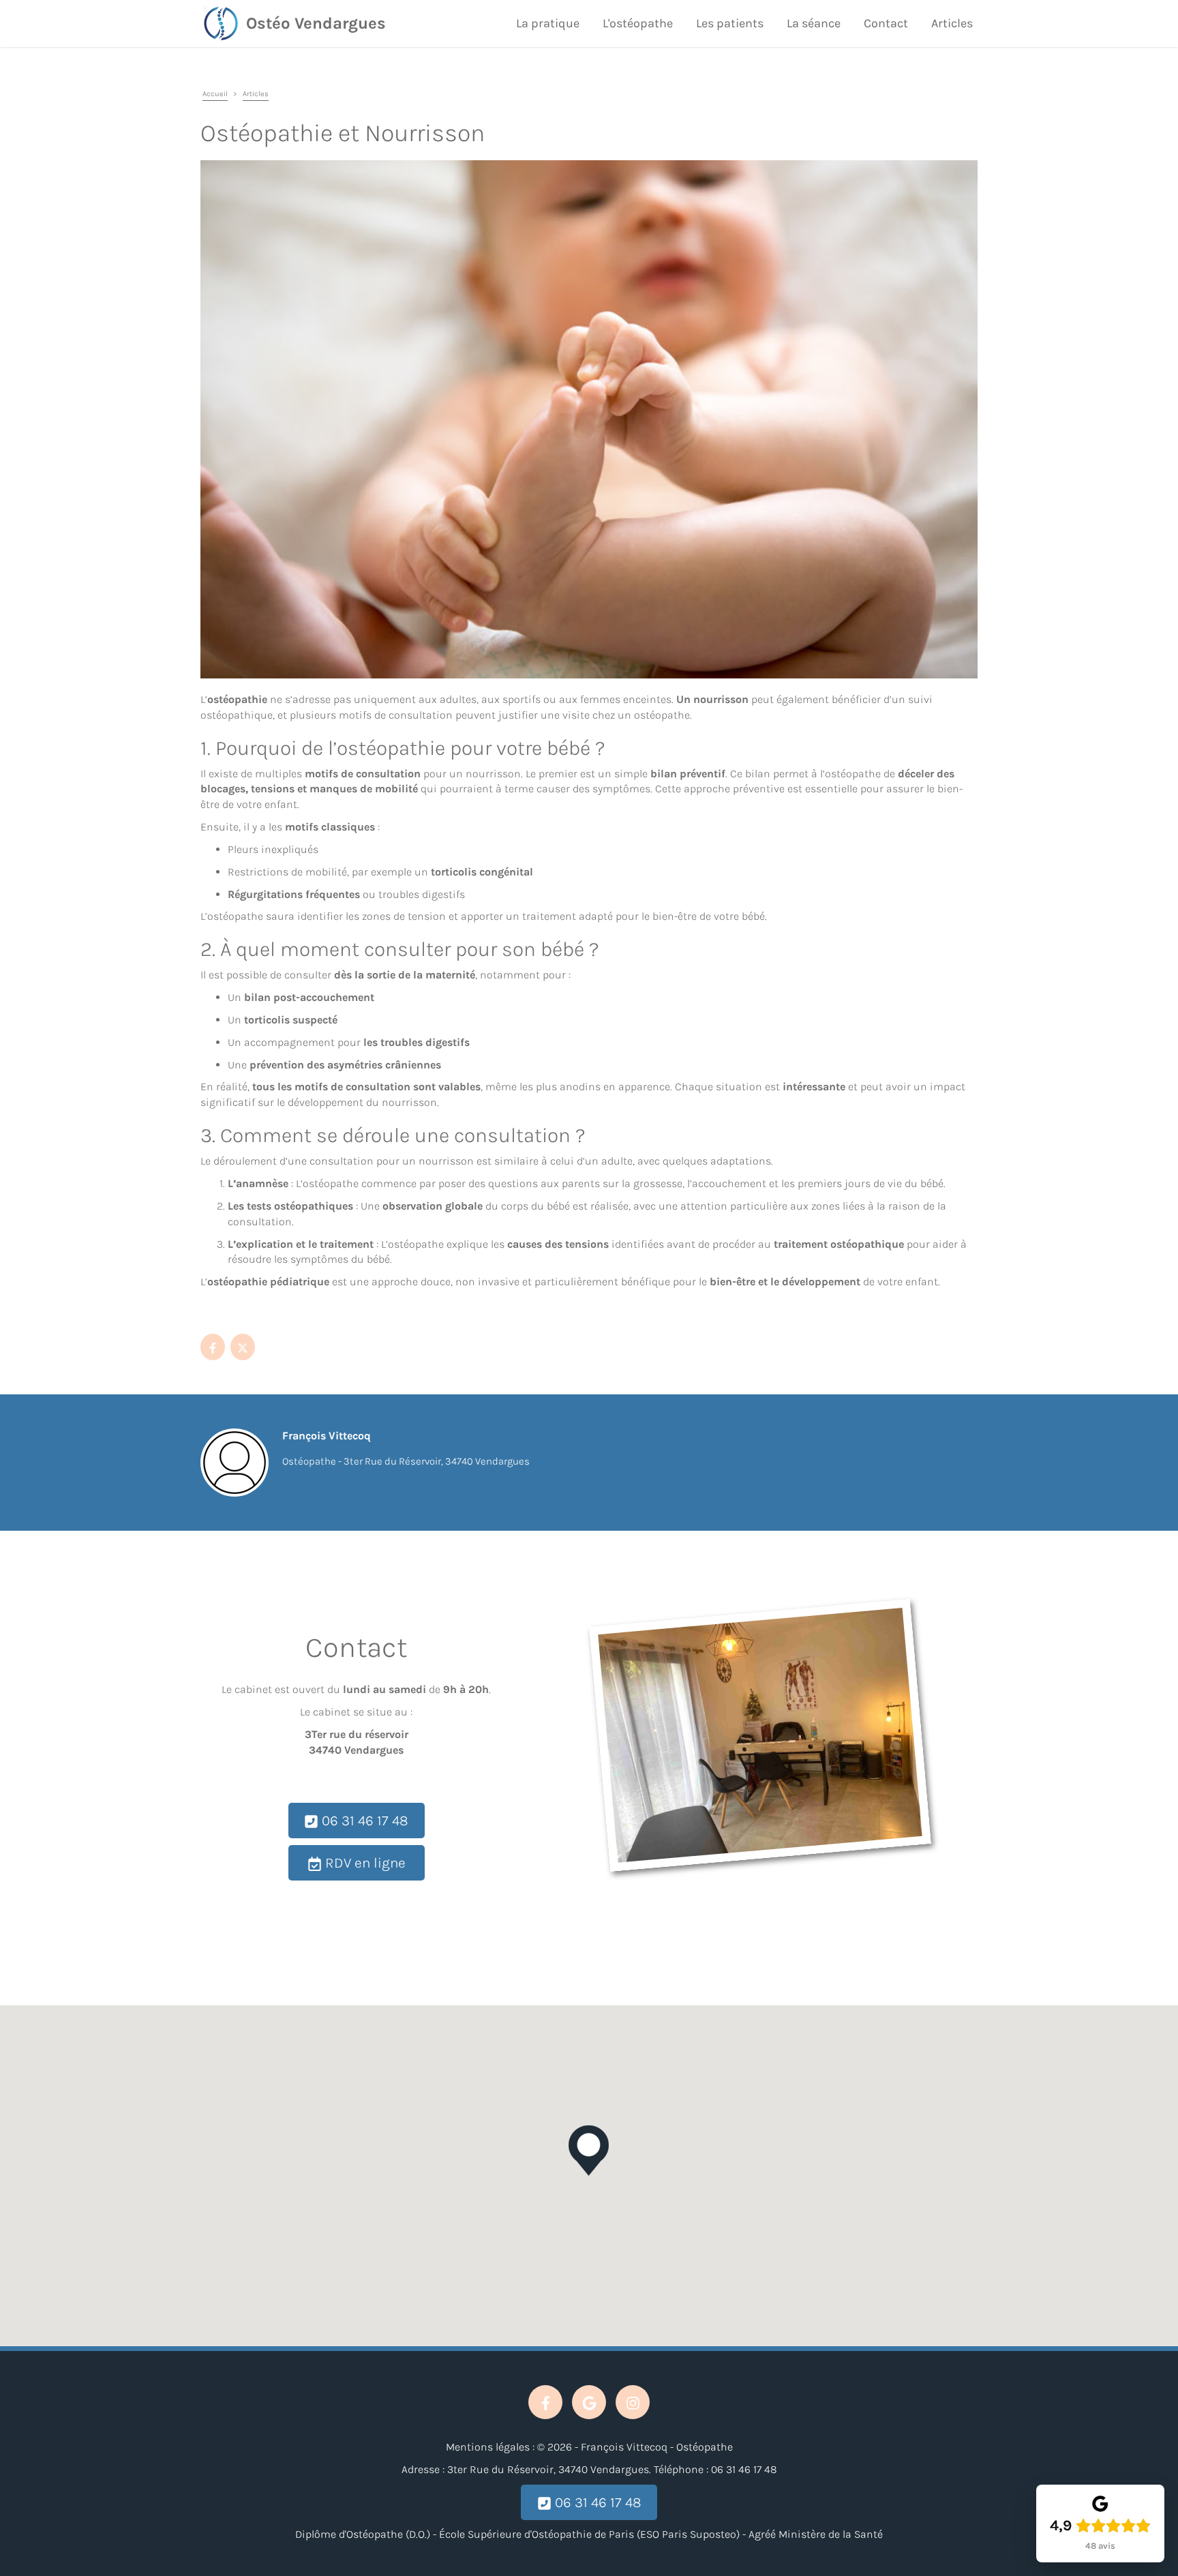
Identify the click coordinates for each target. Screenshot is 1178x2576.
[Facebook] (213, 1347)
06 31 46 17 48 (363, 1821)
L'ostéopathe (638, 23)
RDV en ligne (364, 1863)
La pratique (548, 23)
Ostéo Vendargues (316, 23)
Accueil (215, 94)
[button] (589, 2151)
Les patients (730, 23)
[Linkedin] (243, 1347)
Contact (886, 23)
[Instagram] (633, 2402)
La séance (814, 23)
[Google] (589, 2402)
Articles (952, 23)
